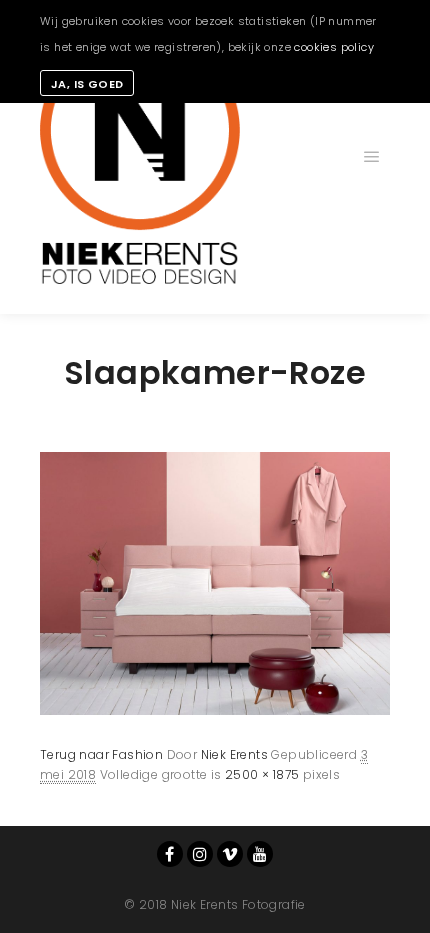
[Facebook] (170, 854)
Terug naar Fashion (101, 754)
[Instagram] (200, 854)
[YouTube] (260, 854)
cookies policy (334, 47)
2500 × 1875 (262, 774)
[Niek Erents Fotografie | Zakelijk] (140, 157)
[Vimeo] (230, 854)
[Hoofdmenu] (372, 157)
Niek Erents (234, 754)
